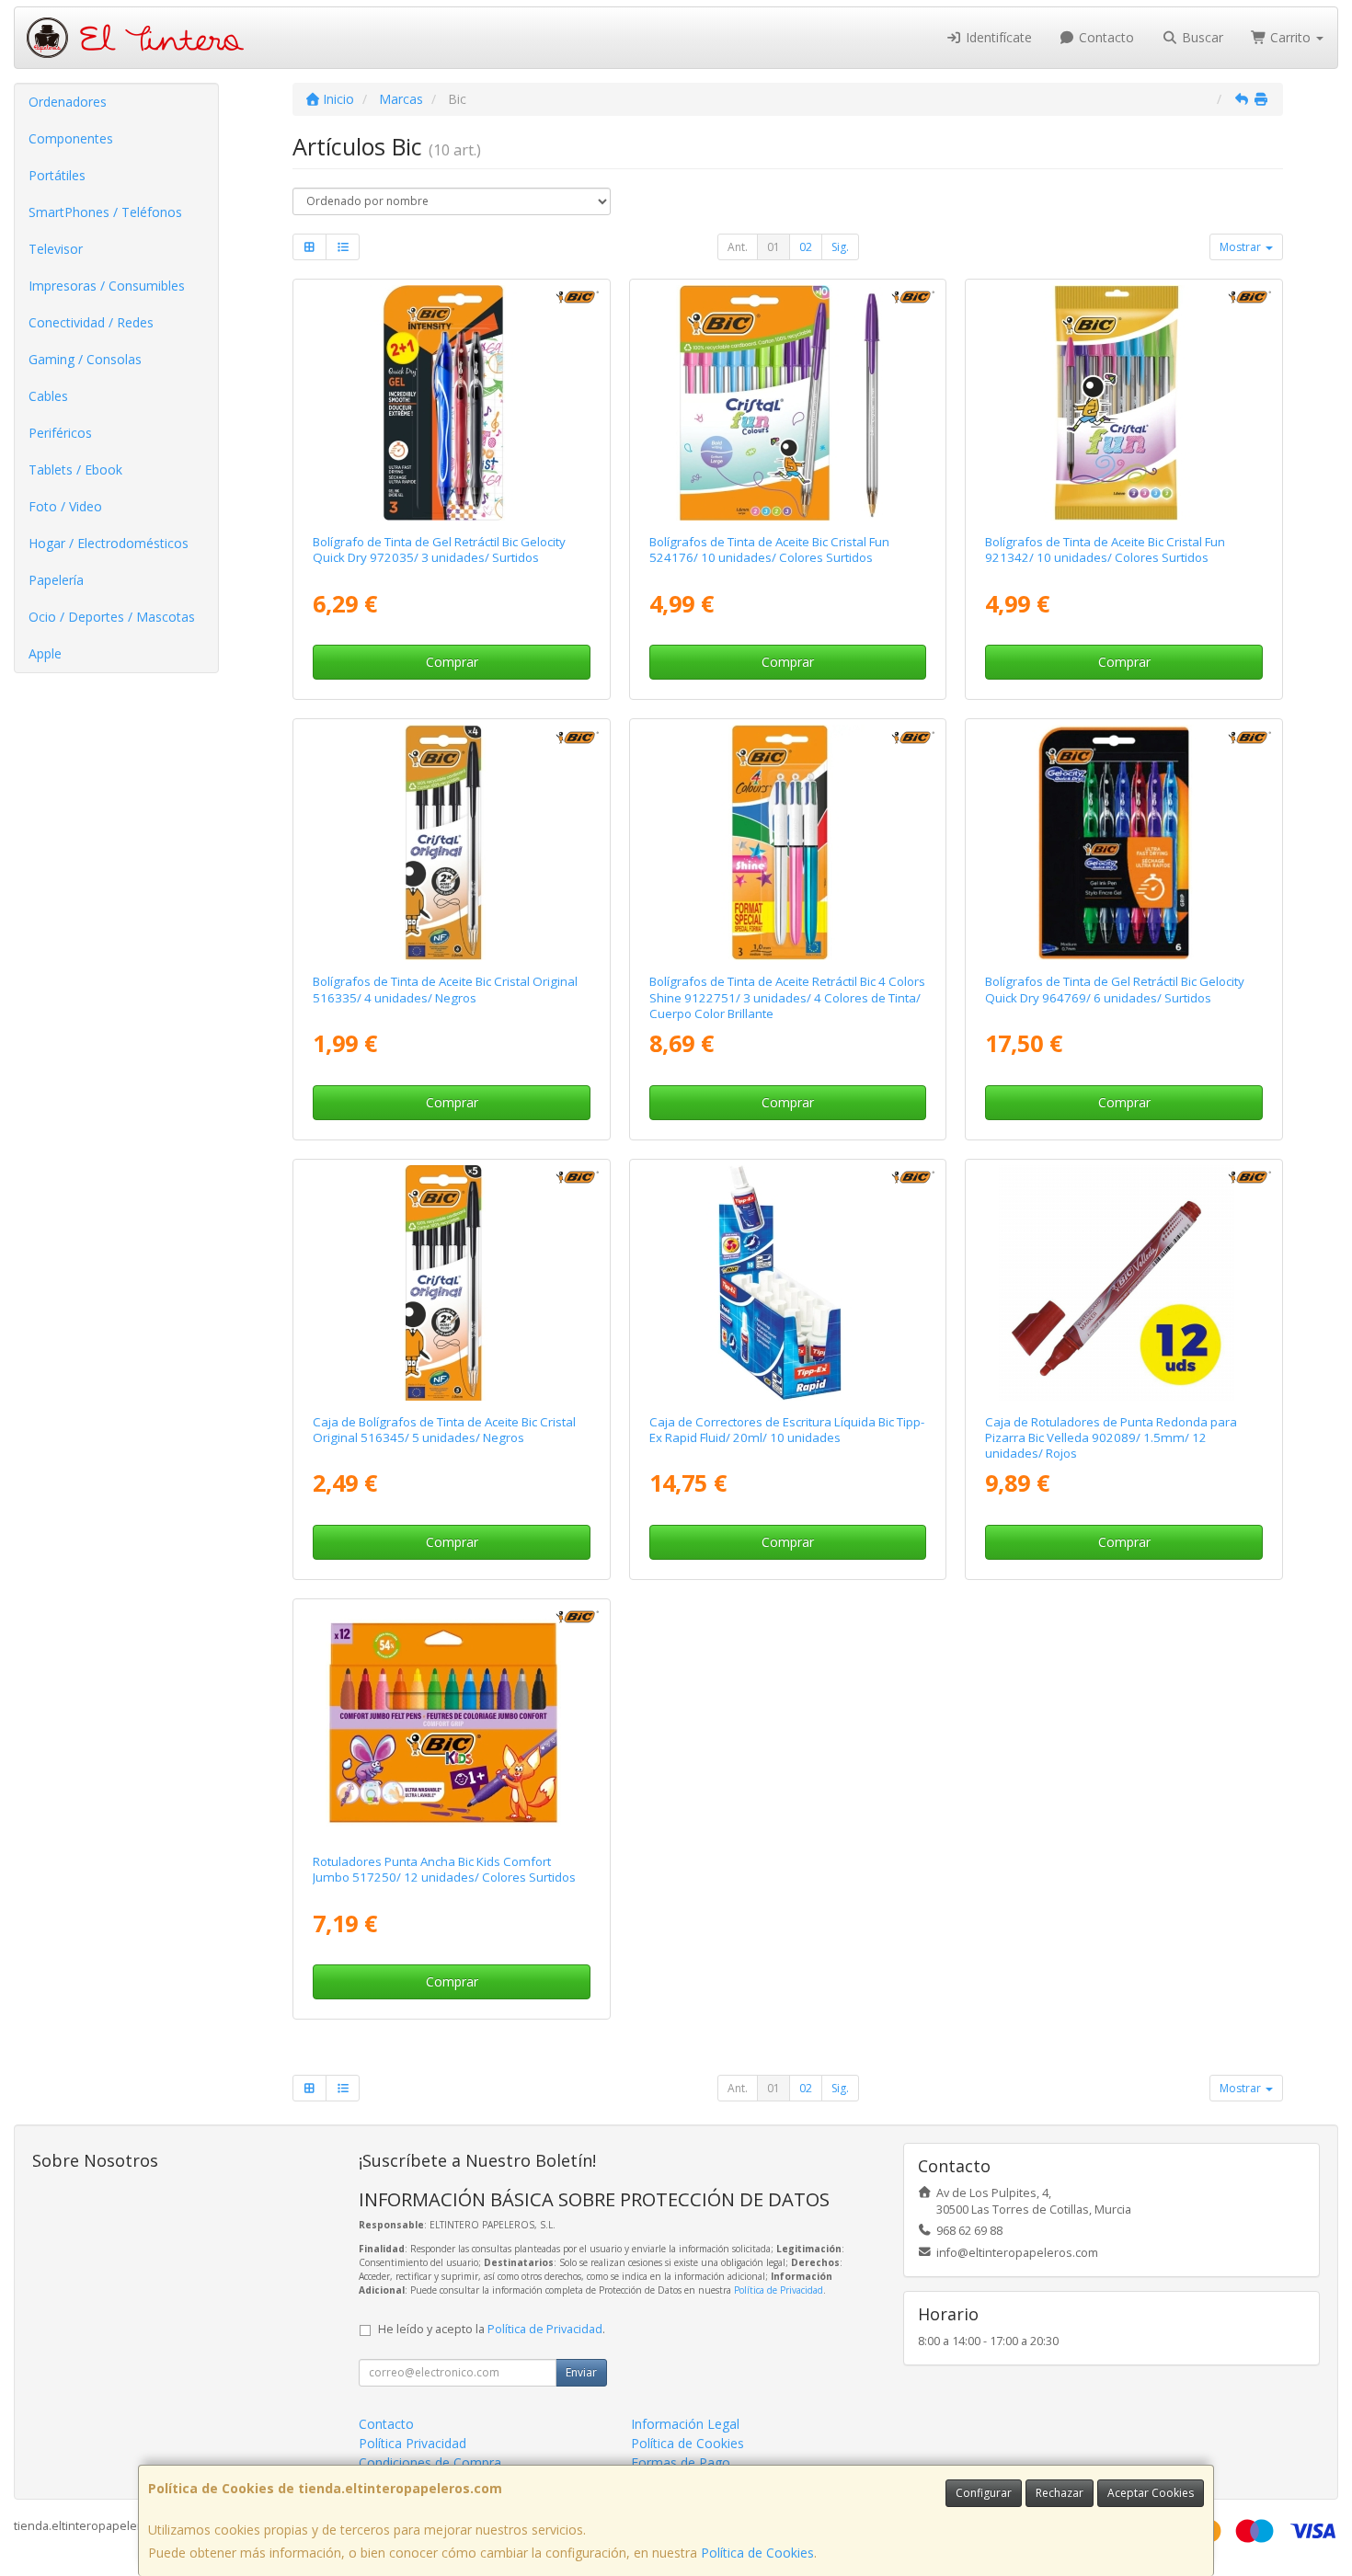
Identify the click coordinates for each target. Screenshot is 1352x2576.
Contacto (1105, 37)
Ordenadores (68, 102)
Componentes (71, 138)
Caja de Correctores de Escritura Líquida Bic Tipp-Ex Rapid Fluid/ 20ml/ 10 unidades (787, 1430)
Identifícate (997, 37)
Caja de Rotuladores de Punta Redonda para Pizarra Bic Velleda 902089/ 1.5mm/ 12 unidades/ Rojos (1111, 1438)
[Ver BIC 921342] (1124, 403)
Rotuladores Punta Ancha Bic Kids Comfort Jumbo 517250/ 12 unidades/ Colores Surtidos (444, 1869)
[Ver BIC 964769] (1124, 842)
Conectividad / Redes (91, 322)
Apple (45, 653)
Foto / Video (65, 506)
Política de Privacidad (779, 2290)
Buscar (1201, 37)
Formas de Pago (681, 2462)
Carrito (1290, 37)
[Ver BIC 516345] (451, 1283)
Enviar (581, 2372)
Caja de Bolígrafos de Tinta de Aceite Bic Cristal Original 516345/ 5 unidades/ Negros (444, 1430)
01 (773, 247)
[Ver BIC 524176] (788, 403)
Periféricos (60, 433)
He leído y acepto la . (492, 2329)
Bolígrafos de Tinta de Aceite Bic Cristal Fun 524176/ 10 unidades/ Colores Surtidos (769, 550)
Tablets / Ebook (75, 469)
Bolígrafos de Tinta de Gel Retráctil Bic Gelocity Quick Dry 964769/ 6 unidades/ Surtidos (1115, 989)
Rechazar (1060, 2493)
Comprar (452, 662)
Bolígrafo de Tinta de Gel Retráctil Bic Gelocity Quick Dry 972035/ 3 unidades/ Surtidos (439, 550)
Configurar (984, 2493)
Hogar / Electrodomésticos (109, 543)
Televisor (56, 249)
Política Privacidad (412, 2443)
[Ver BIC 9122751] (788, 842)
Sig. (840, 247)
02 (806, 247)
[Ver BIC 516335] (451, 842)
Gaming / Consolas (85, 359)
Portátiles (57, 175)
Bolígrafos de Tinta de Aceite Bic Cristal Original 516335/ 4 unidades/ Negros (445, 989)
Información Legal (685, 2424)
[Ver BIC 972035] (451, 403)
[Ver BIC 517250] (451, 1723)
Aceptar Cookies (1151, 2493)
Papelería (56, 580)
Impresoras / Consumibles (107, 286)
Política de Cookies (757, 2553)
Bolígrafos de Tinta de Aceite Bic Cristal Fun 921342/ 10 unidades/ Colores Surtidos (1105, 550)
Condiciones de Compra (430, 2462)
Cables (48, 396)
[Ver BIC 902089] (1124, 1283)
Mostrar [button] (1242, 247)
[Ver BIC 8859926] (788, 1283)
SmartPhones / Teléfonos (105, 212)
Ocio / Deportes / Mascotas (112, 617)
